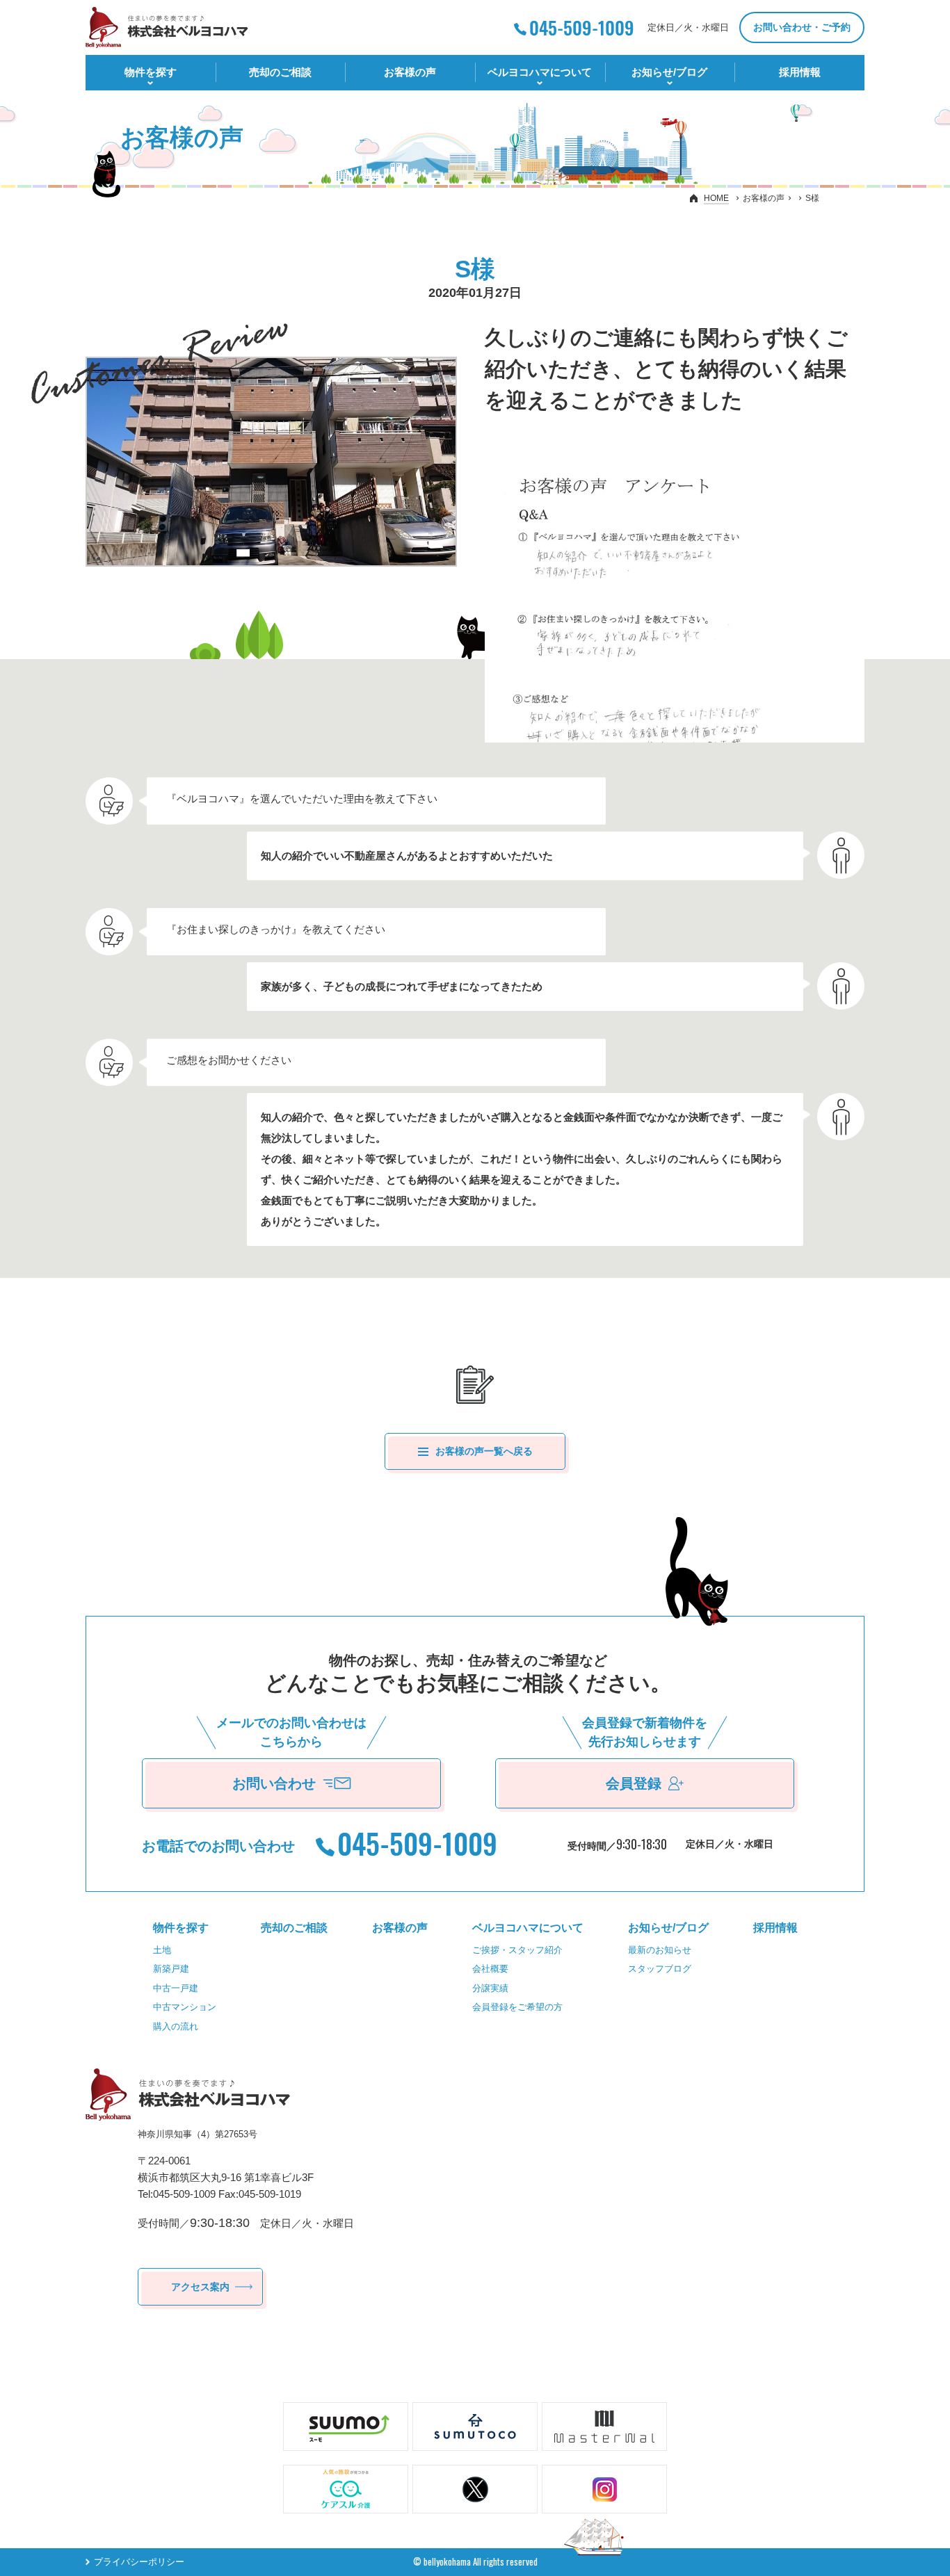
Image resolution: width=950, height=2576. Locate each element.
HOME (716, 198)
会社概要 (490, 1969)
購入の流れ (176, 2026)
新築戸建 (171, 1969)
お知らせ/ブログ (669, 72)
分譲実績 (490, 1988)
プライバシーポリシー (139, 2562)
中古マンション (185, 2007)
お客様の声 (410, 72)
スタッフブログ (660, 1969)
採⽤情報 (800, 72)
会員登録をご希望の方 (517, 2007)
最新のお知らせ (660, 1950)
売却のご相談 (280, 72)
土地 (162, 1950)
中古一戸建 (176, 1988)
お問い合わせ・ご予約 (802, 27)
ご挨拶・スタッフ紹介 (517, 1950)
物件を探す (151, 72)
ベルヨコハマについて (540, 72)
